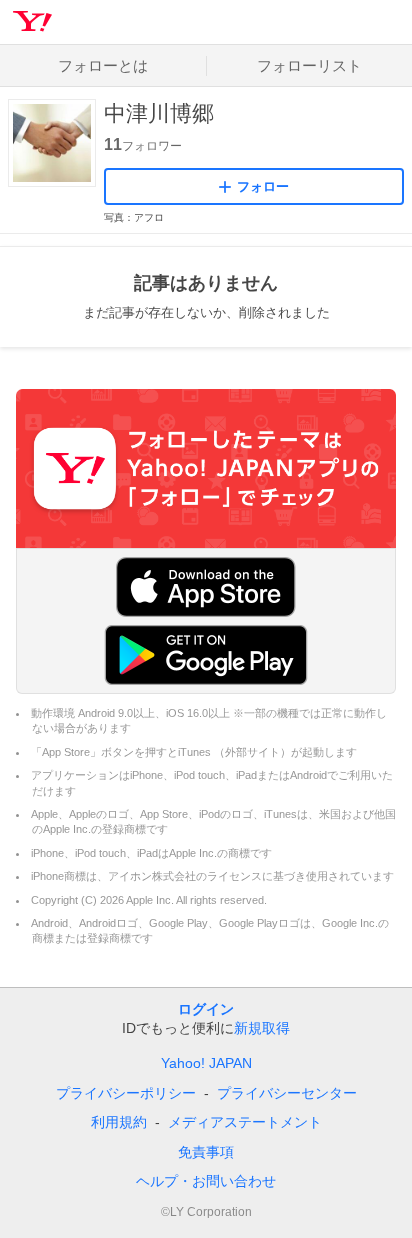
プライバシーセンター (287, 1093)
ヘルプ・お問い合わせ (206, 1181)
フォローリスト (309, 65)
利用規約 (119, 1122)
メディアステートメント (245, 1122)
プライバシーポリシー (126, 1093)
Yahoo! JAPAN (206, 1063)
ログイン (206, 1009)
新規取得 (262, 1028)
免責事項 (206, 1152)
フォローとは (103, 65)
